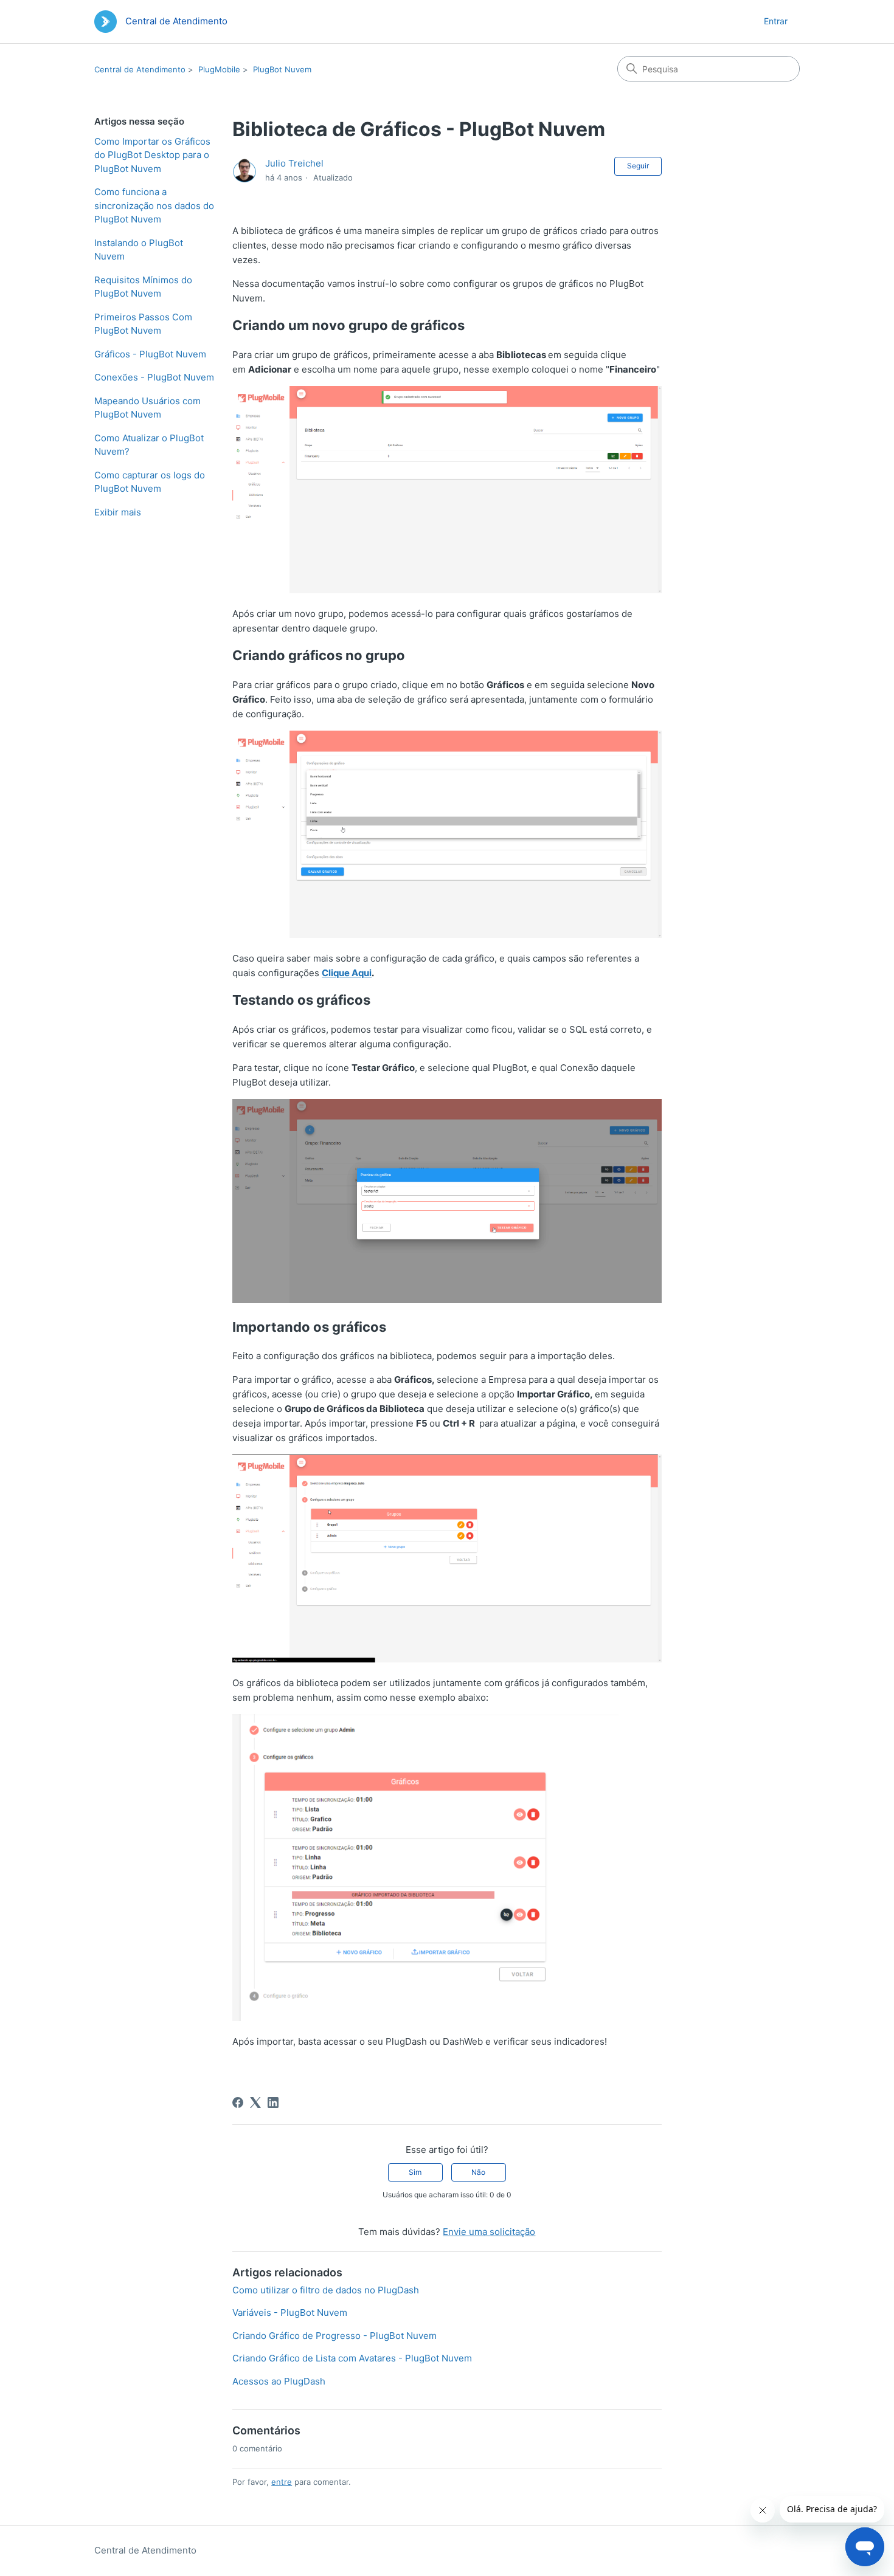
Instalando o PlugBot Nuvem (139, 250)
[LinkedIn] (273, 2102)
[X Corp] (255, 2102)
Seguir (638, 166)
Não (478, 2172)
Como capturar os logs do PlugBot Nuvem (150, 482)
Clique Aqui (347, 973)
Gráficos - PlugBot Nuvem (150, 354)
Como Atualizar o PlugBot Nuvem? (149, 445)
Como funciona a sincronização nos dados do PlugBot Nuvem (154, 205)
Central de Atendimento (140, 69)
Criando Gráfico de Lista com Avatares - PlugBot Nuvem (352, 2358)
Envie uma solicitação (489, 2232)
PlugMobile (219, 69)
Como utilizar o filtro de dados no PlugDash (326, 2290)
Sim (415, 2172)
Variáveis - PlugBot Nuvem (290, 2313)
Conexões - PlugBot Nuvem (154, 377)
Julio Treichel (294, 163)
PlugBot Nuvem (282, 69)
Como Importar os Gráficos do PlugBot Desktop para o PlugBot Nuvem (152, 155)
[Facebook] (238, 2102)
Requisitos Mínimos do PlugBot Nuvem (143, 287)
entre (282, 2482)
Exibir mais (118, 512)
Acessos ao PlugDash (279, 2381)
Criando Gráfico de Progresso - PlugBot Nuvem (334, 2336)
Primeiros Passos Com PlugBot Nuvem (143, 324)
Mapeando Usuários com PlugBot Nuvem (147, 408)
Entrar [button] (776, 21)
